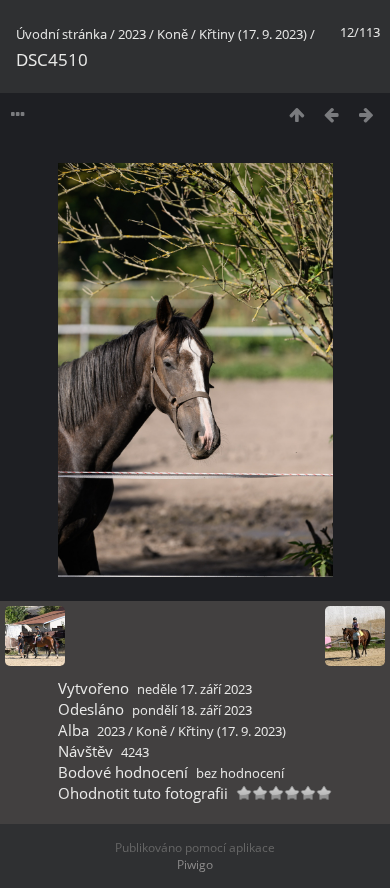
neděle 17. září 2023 (194, 689)
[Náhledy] (296, 114)
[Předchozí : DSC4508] (331, 114)
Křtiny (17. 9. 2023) (253, 34)
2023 (132, 34)
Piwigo (195, 864)
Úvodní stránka (61, 34)
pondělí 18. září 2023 (192, 710)
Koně (172, 34)
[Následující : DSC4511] (366, 114)
